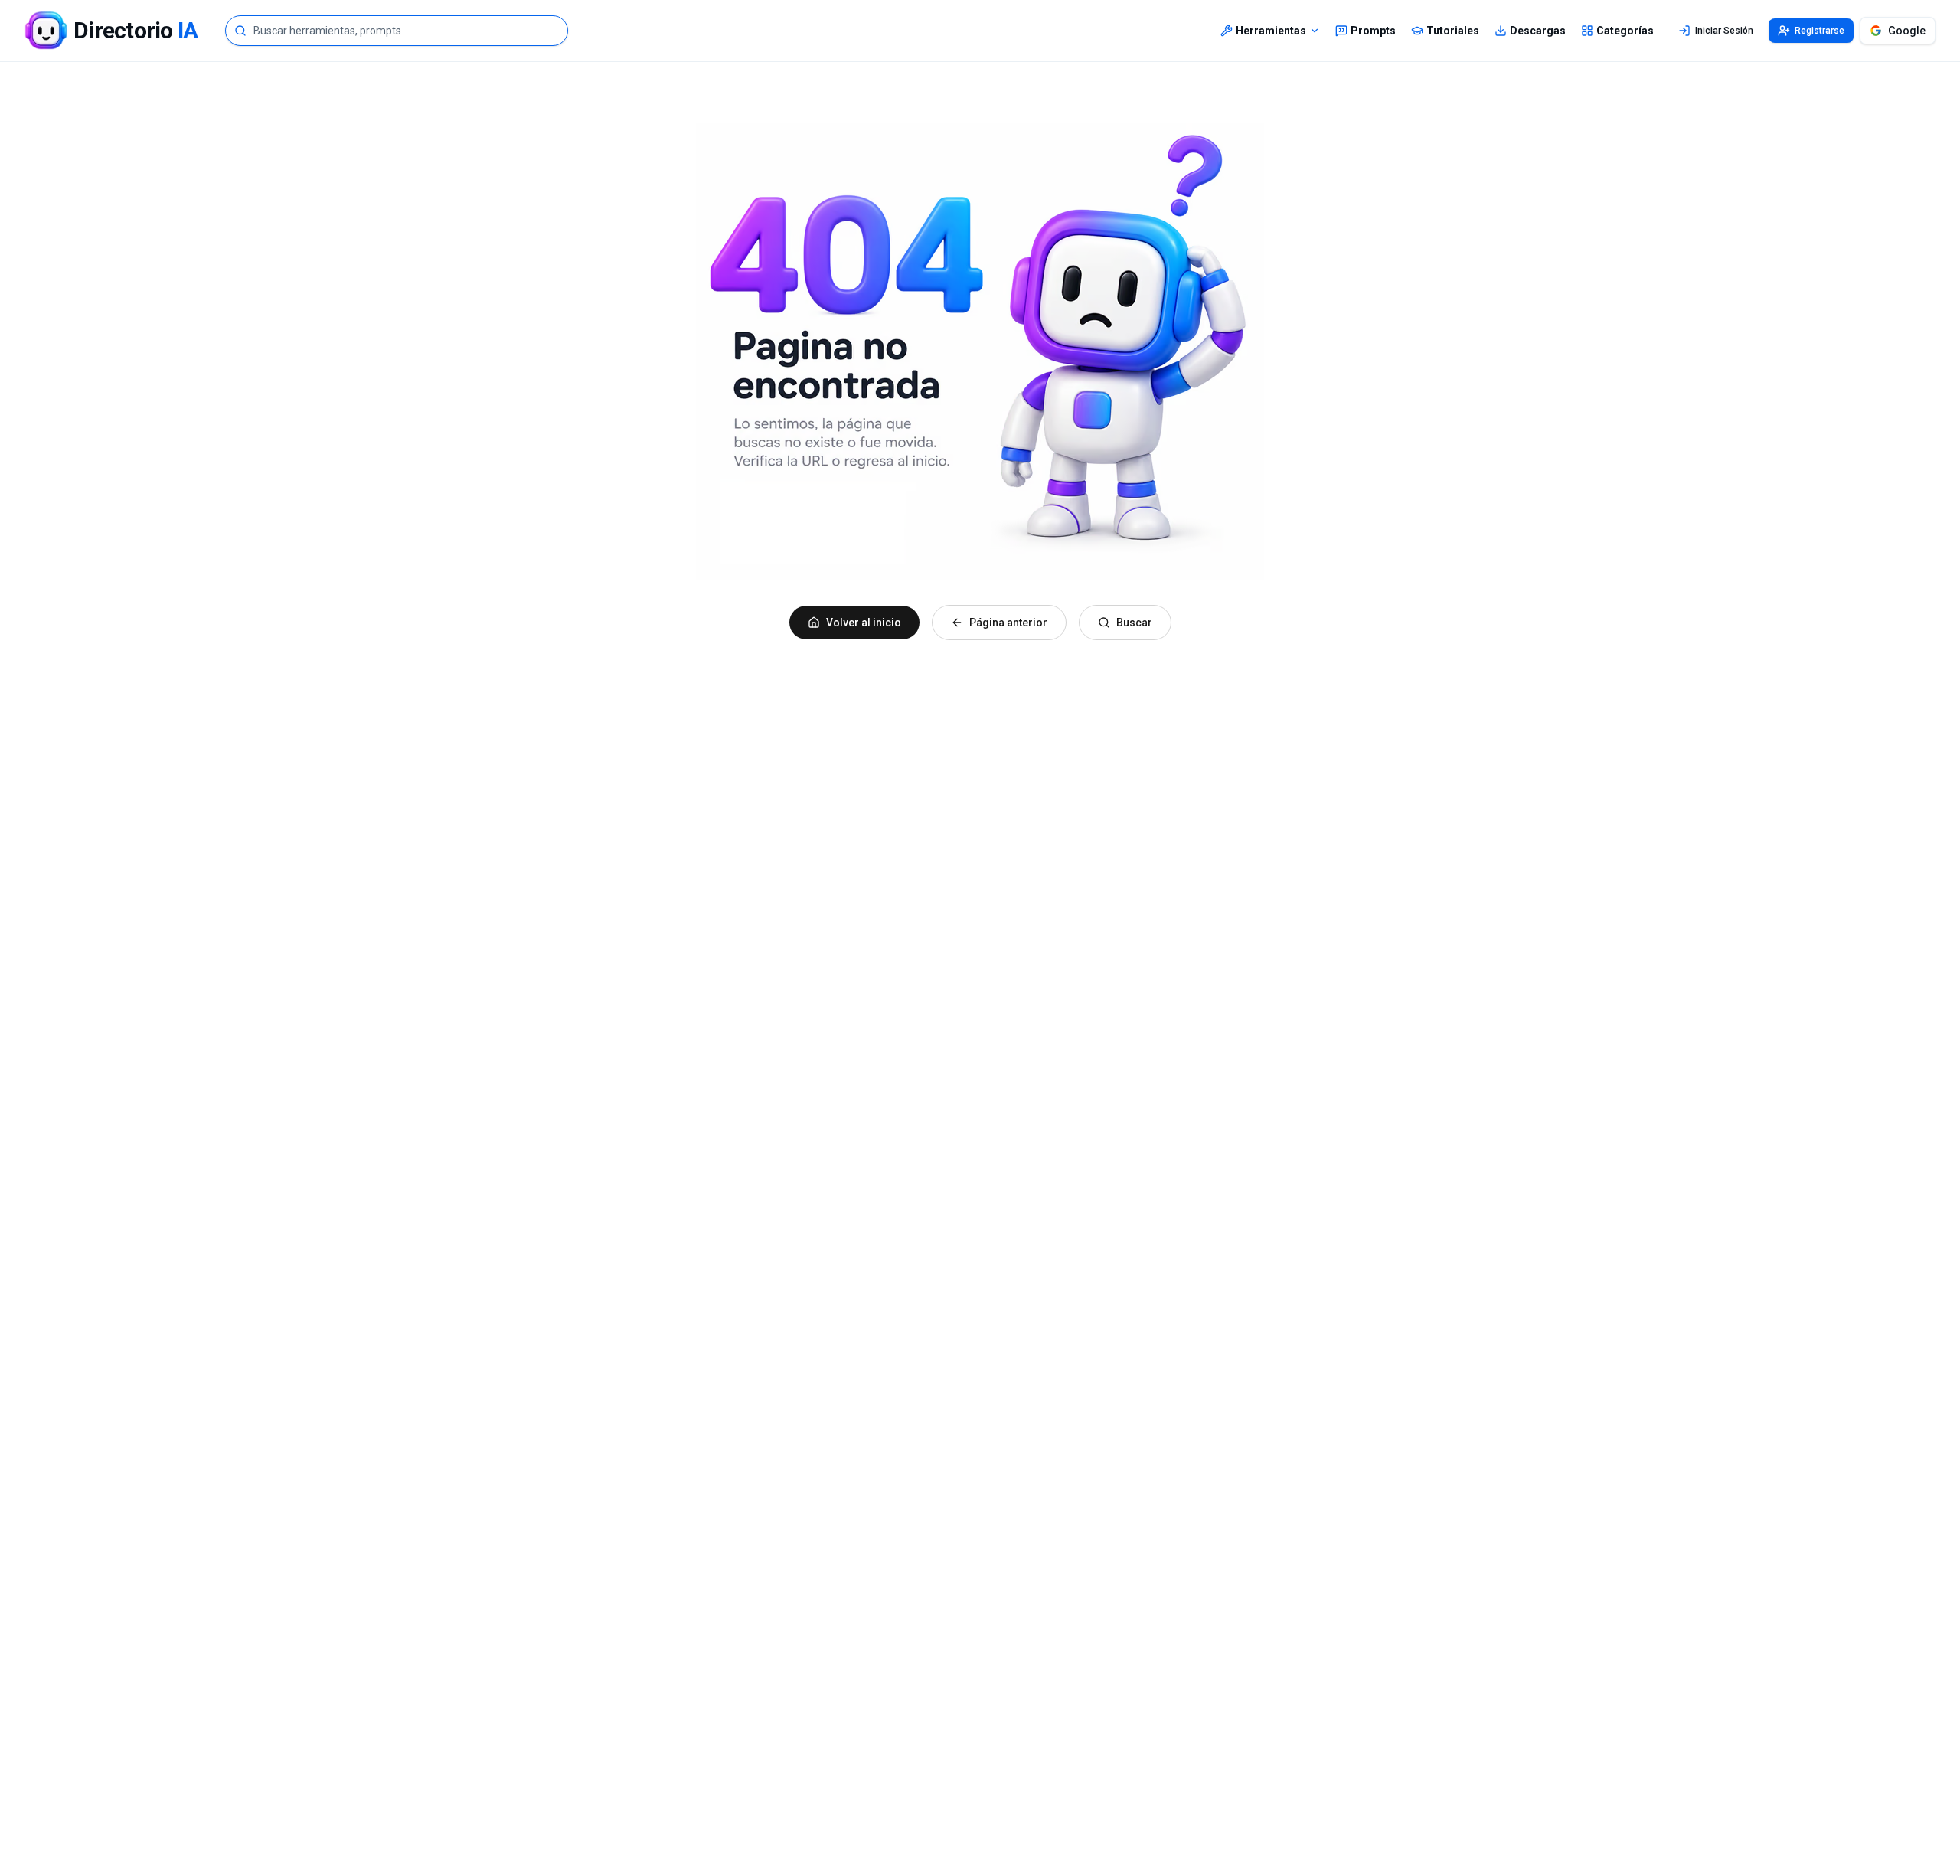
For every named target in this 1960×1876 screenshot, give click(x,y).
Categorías (1625, 31)
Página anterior (1008, 623)
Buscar (1134, 623)
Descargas (1538, 31)
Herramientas (1271, 31)
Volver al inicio (864, 623)
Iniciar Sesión (1724, 31)
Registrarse (1820, 31)
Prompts (1373, 31)
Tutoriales (1453, 31)
